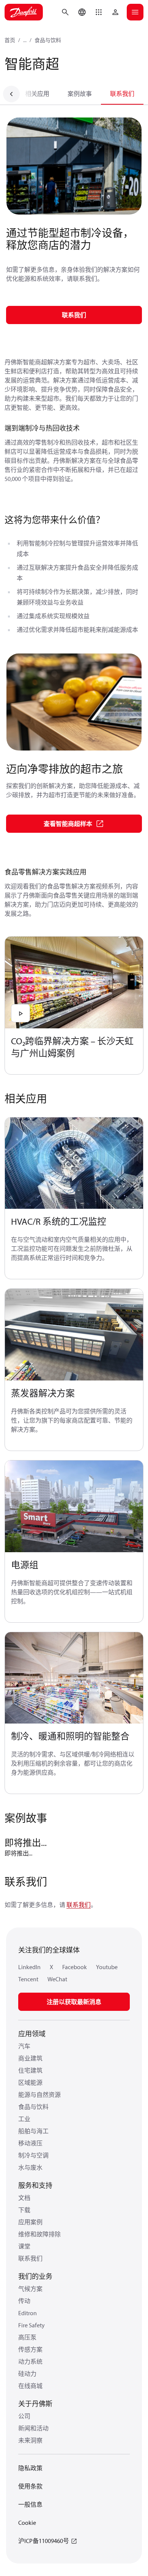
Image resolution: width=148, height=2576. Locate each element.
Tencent (28, 1979)
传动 (24, 2301)
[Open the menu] (135, 12)
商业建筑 (30, 2058)
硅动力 (27, 2374)
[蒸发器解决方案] (74, 1335)
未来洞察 (30, 2440)
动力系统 (30, 2361)
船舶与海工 (33, 2131)
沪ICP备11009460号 (44, 2541)
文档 (24, 2198)
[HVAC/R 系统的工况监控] (74, 1163)
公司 (24, 2416)
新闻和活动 (33, 2428)
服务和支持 (35, 2185)
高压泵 (27, 2337)
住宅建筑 (30, 2070)
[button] (99, 12)
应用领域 (32, 2034)
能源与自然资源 (39, 2095)
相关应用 (37, 94)
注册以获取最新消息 (74, 2002)
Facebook (75, 1967)
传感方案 (30, 2349)
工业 (24, 2119)
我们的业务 (35, 2276)
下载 (24, 2210)
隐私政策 (30, 2468)
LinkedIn (29, 1967)
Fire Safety (31, 2325)
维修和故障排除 (39, 2234)
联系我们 (122, 94)
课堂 (24, 2246)
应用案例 (30, 2222)
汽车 (24, 2046)
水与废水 (30, 2167)
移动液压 (30, 2143)
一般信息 (30, 2504)
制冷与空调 (33, 2155)
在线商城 (30, 2386)
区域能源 (30, 2082)
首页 (10, 40)
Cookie (27, 2523)
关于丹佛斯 (35, 2404)
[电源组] (74, 1507)
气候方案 (30, 2289)
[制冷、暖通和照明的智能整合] (74, 1678)
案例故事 (80, 94)
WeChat (57, 1979)
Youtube (107, 1967)
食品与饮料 (48, 40)
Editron (28, 2313)
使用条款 (30, 2486)
